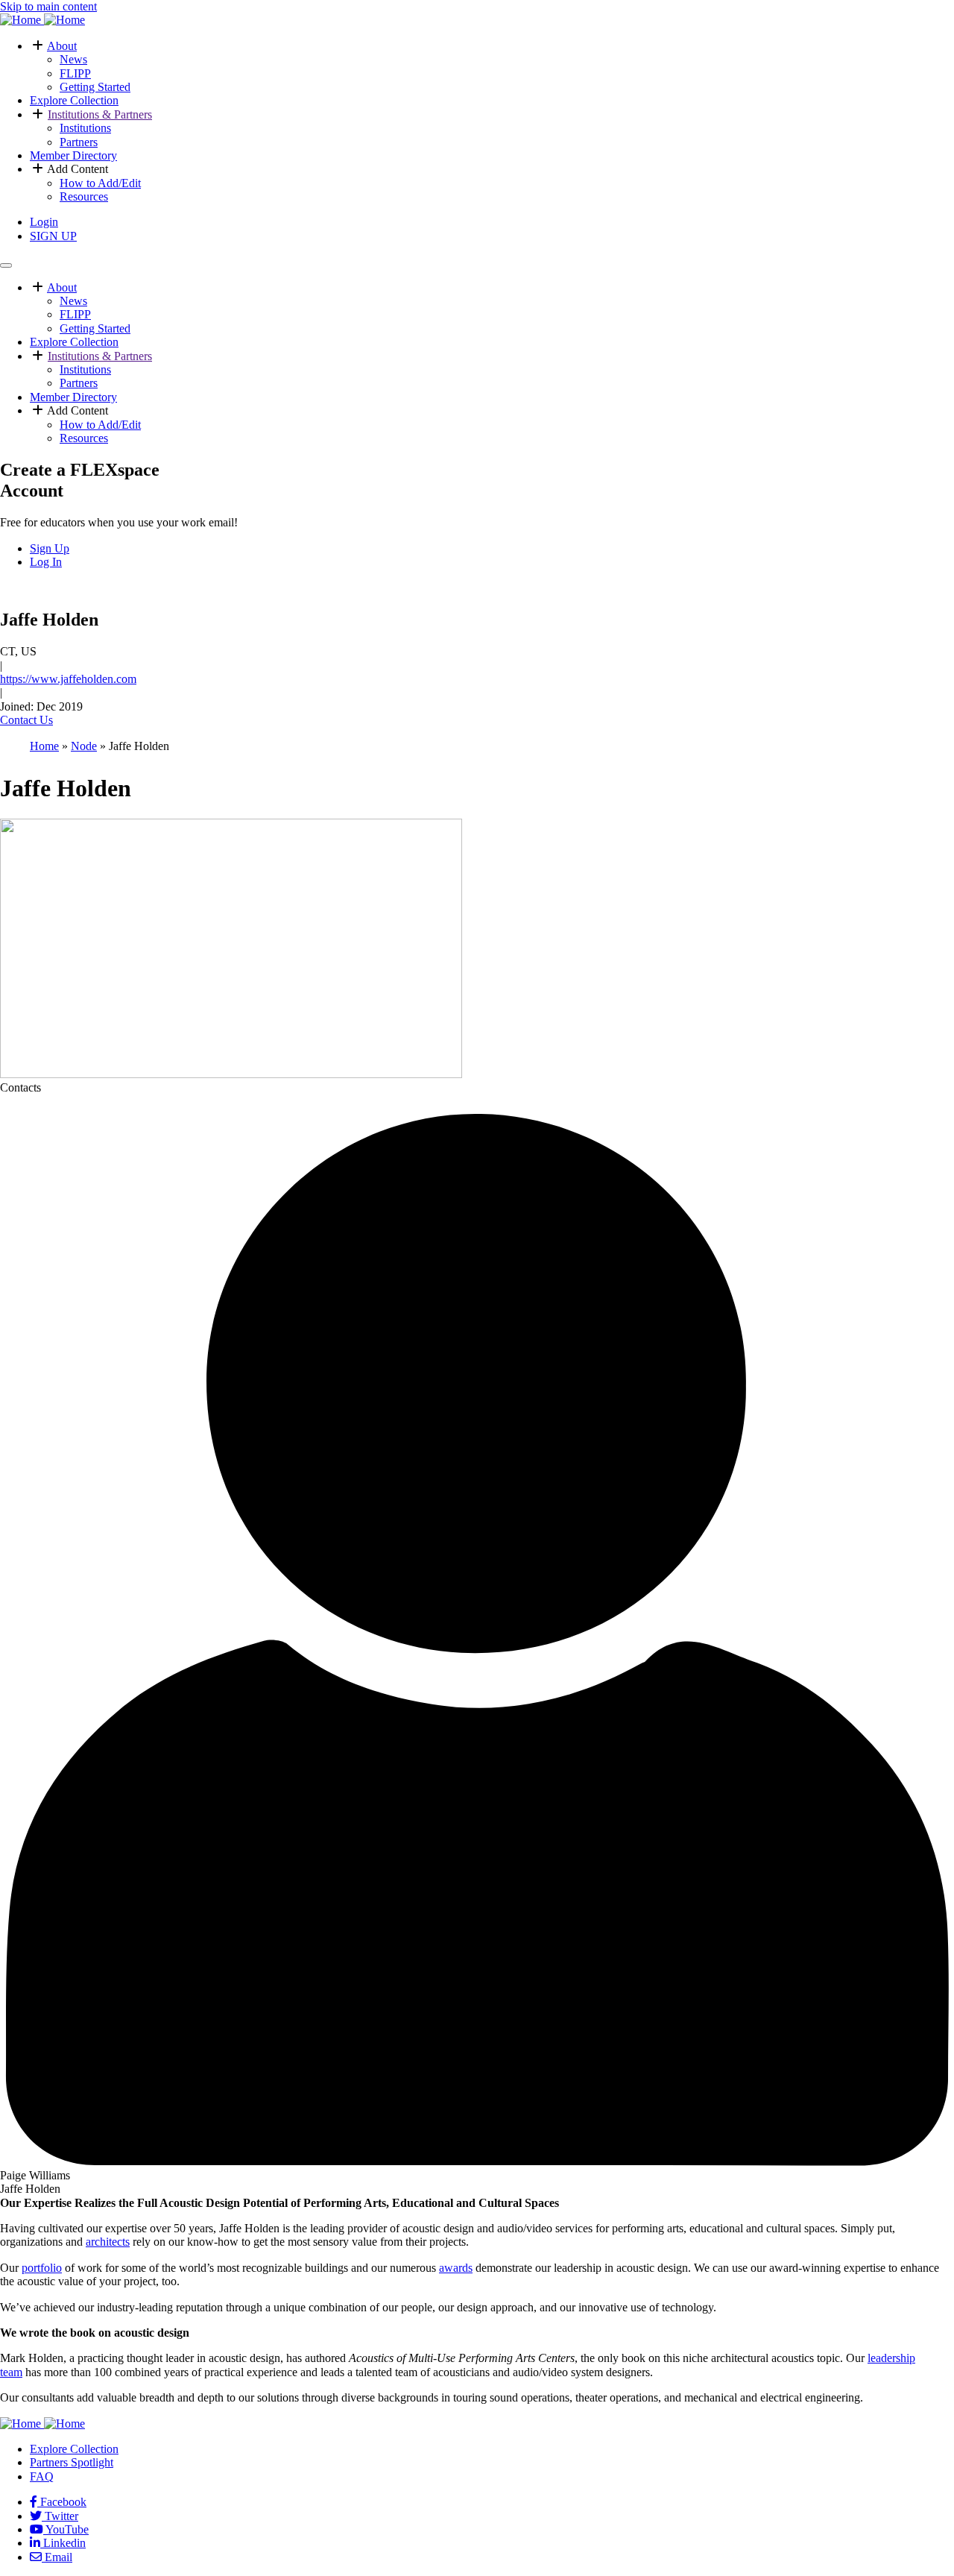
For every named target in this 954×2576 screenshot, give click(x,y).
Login (44, 222)
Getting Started (95, 87)
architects (108, 2242)
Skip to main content (48, 6)
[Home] (42, 20)
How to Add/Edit (100, 183)
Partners (79, 142)
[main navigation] (6, 265)
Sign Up (50, 548)
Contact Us (26, 720)
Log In (46, 562)
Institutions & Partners (100, 114)
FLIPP (75, 73)
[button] (38, 46)
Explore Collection (74, 100)
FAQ (42, 2476)
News (73, 59)
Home (44, 746)
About (62, 46)
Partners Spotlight (72, 2462)
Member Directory (73, 155)
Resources (84, 196)
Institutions (85, 128)
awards (456, 2268)
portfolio (42, 2268)
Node (84, 746)
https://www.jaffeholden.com (68, 679)
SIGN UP (53, 236)
